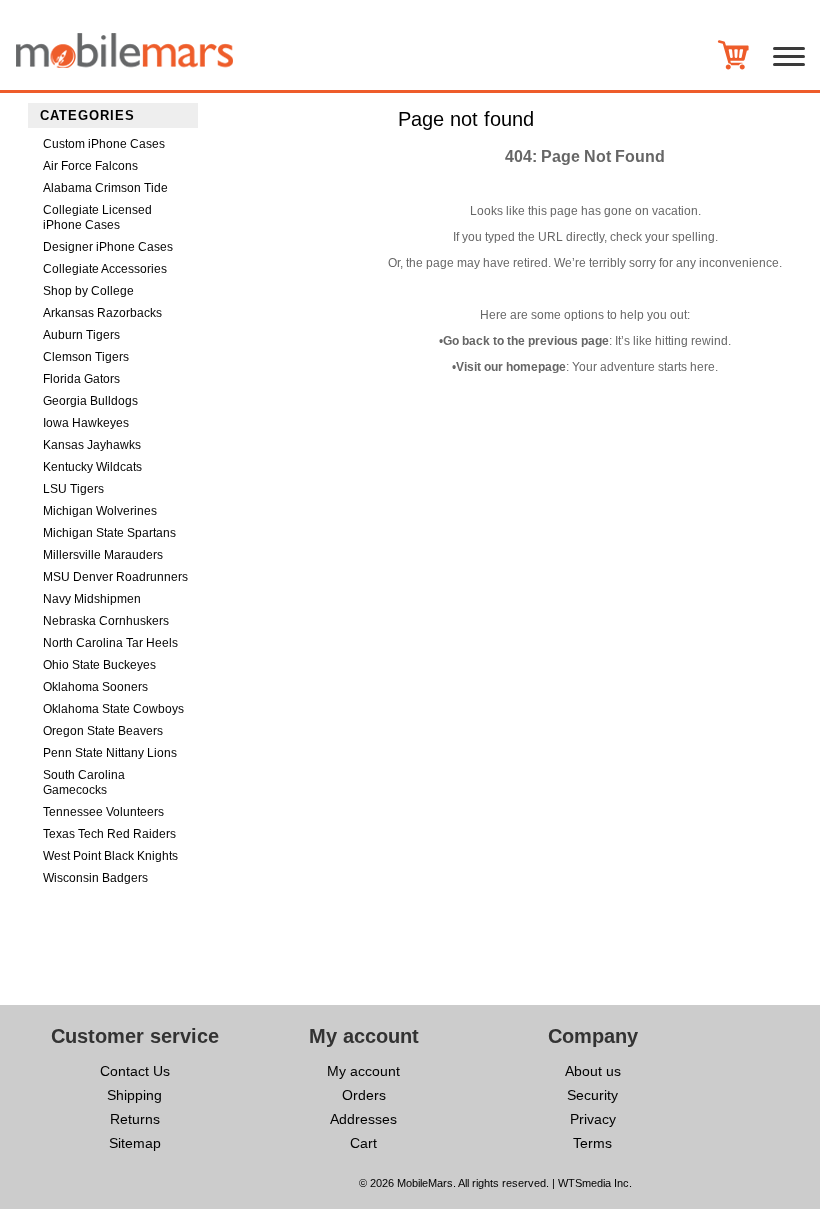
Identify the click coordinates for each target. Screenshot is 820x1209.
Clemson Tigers (86, 357)
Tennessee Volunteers (103, 812)
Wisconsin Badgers (95, 878)
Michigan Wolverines (100, 511)
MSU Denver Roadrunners (115, 577)
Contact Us (135, 1071)
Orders (364, 1095)
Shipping (134, 1095)
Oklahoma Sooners (95, 687)
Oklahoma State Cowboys (113, 709)
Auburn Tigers (81, 335)
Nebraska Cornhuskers (106, 621)
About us (593, 1071)
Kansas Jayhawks (92, 445)
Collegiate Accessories (105, 269)
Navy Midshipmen (92, 599)
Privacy (593, 1119)
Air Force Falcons (90, 166)
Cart (363, 1143)
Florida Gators (81, 379)
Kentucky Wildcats (92, 467)
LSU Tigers (73, 489)
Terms (592, 1143)
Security (592, 1095)
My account (363, 1071)
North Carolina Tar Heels (110, 643)
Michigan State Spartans (109, 533)
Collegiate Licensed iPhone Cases (97, 217)
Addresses (363, 1119)
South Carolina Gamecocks (84, 782)
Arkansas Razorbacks (102, 313)
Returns (135, 1119)
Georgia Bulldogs (90, 401)
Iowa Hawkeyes (86, 423)
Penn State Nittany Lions (110, 753)
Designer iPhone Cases (108, 247)
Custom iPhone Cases (104, 144)
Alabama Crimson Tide (105, 188)
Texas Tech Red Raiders (109, 834)
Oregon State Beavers (103, 731)
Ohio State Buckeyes (99, 665)
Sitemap (135, 1143)
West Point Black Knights (110, 856)
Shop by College (88, 291)
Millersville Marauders (103, 555)
